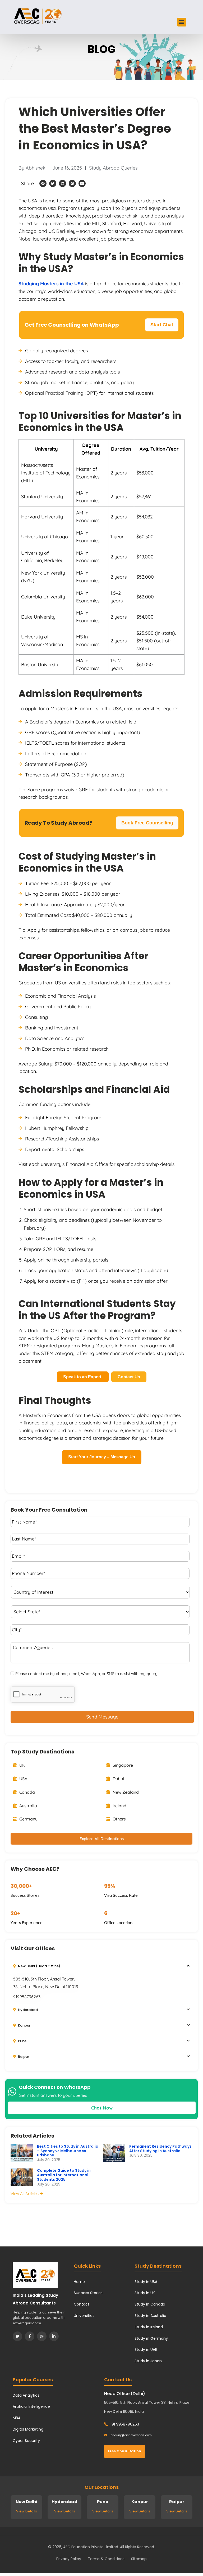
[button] (182, 22)
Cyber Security (26, 2441)
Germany (28, 1819)
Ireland (119, 1806)
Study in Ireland (149, 2327)
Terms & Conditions (106, 2559)
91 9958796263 (125, 2424)
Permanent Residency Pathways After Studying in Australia (160, 2149)
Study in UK (145, 2293)
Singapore (122, 1765)
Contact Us (129, 1377)
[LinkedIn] (54, 2336)
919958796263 (27, 1997)
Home (79, 2282)
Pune (22, 2041)
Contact (82, 2304)
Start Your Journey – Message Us (102, 1457)
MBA (17, 2418)
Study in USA (146, 2282)
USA (23, 1779)
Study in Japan (148, 2361)
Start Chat (162, 325)
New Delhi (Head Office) (39, 1966)
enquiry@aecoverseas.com (131, 2435)
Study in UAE (146, 2350)
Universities (84, 2316)
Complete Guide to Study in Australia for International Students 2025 (64, 2175)
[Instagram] (42, 2336)
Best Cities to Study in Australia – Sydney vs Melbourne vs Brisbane (68, 2151)
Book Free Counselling (147, 823)
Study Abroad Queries (113, 168)
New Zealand (125, 1792)
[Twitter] (17, 2336)
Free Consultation (125, 2451)
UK (22, 1765)
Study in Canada (150, 2304)
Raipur (23, 2057)
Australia (28, 1806)
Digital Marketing (28, 2429)
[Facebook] (30, 2336)
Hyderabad (27, 2010)
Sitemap (139, 2559)
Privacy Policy (69, 2559)
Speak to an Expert (83, 1377)
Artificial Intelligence (31, 2406)
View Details (27, 2511)
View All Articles (25, 2194)
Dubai (118, 1779)
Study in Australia (150, 2316)
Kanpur (24, 2025)
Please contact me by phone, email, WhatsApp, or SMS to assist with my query (86, 1674)
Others (119, 1819)
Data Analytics (26, 2395)
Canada (27, 1792)
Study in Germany (151, 2338)
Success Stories (88, 2293)
